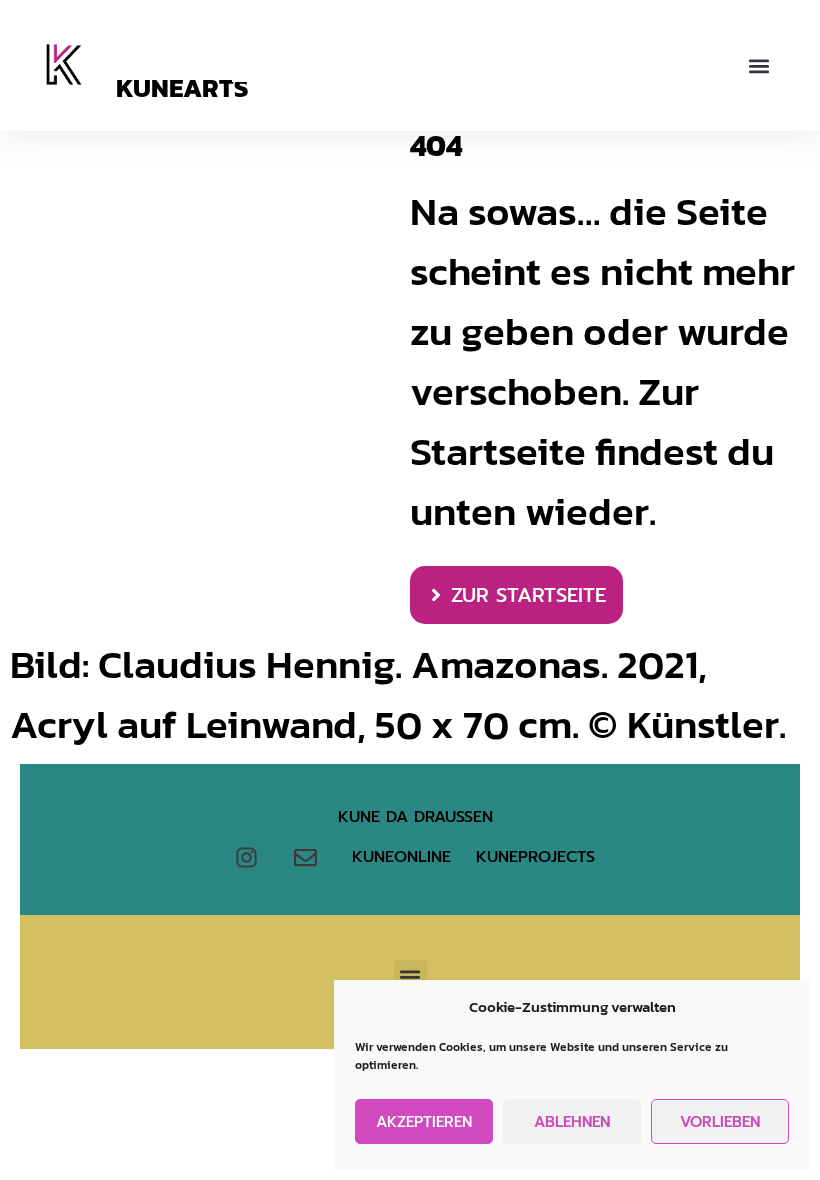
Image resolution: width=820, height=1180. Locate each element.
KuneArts (182, 87)
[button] (758, 65)
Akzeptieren (424, 1122)
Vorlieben (720, 1122)
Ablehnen (572, 1122)
